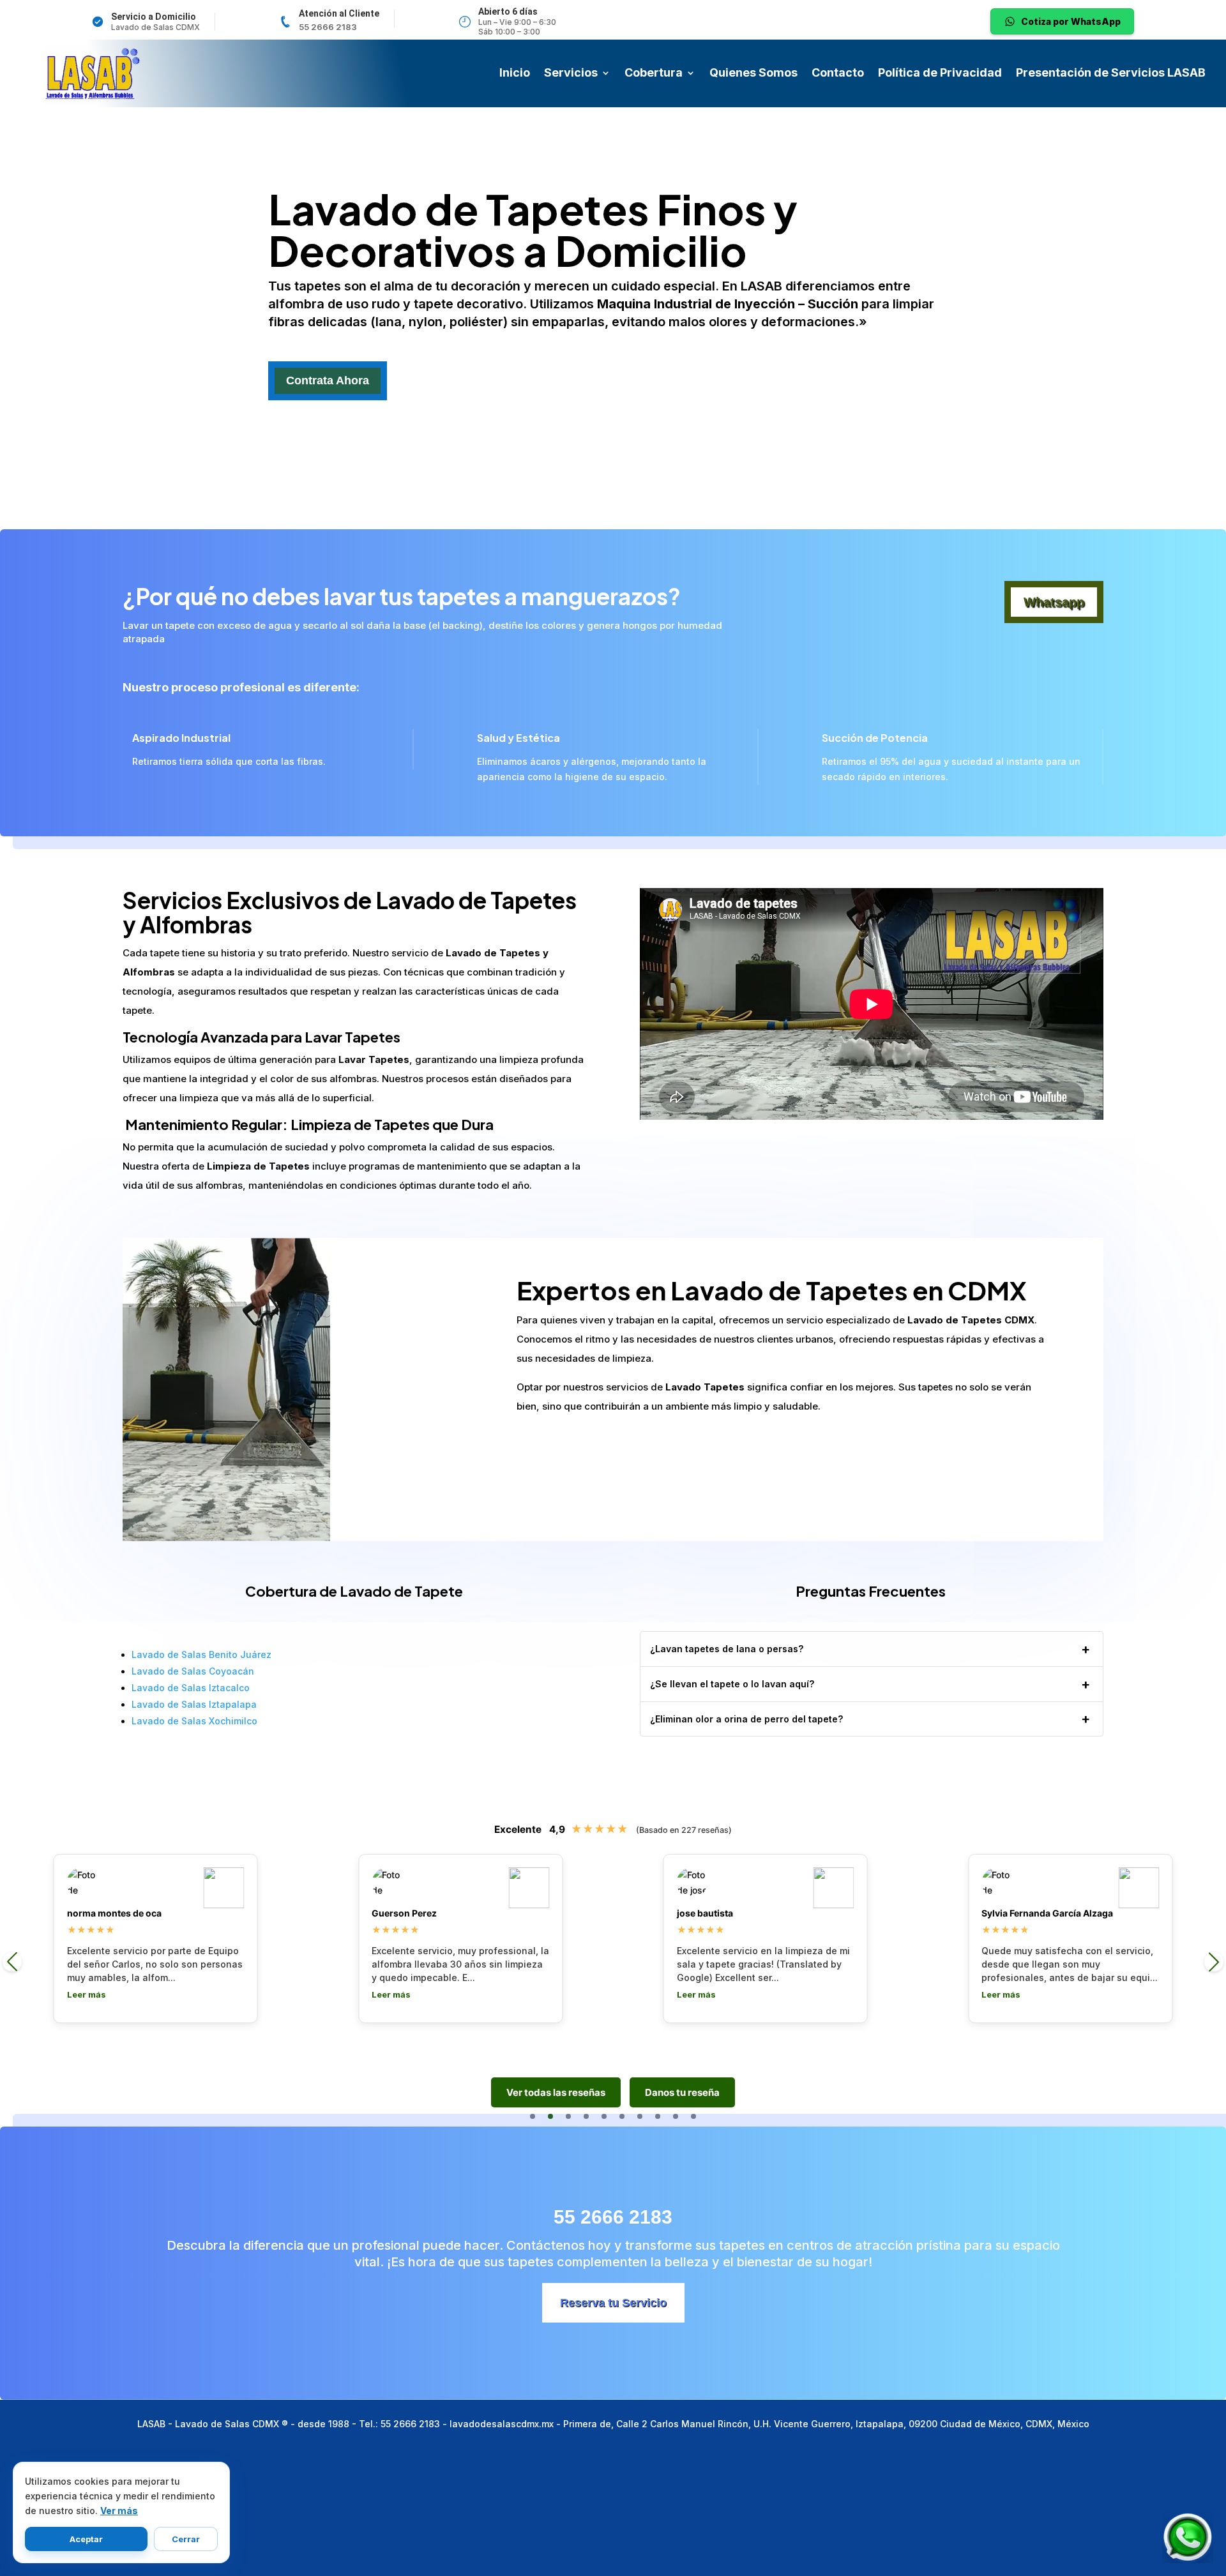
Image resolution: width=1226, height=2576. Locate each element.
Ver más (119, 2511)
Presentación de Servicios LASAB (1111, 74)
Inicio (515, 74)
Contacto (838, 74)
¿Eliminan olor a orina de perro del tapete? (746, 1719)
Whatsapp (1054, 602)
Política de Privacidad (940, 74)
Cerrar (186, 2539)
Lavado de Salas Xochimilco (194, 1721)
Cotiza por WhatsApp (1071, 21)
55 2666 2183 (328, 27)
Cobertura (654, 74)
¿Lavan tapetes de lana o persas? (727, 1649)
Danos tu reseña (682, 2092)
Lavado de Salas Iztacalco (191, 1688)
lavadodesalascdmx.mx (502, 2424)
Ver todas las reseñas (556, 2092)
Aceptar (86, 2539)
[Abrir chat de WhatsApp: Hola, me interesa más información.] (1188, 2538)
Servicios (571, 74)
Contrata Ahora (328, 380)
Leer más (87, 1994)
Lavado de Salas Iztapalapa (194, 1704)
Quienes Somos (753, 74)
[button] (533, 2116)
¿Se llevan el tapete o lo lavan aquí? (732, 1684)
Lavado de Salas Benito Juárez (201, 1654)
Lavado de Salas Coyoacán (193, 1671)
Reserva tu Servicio (613, 2303)
